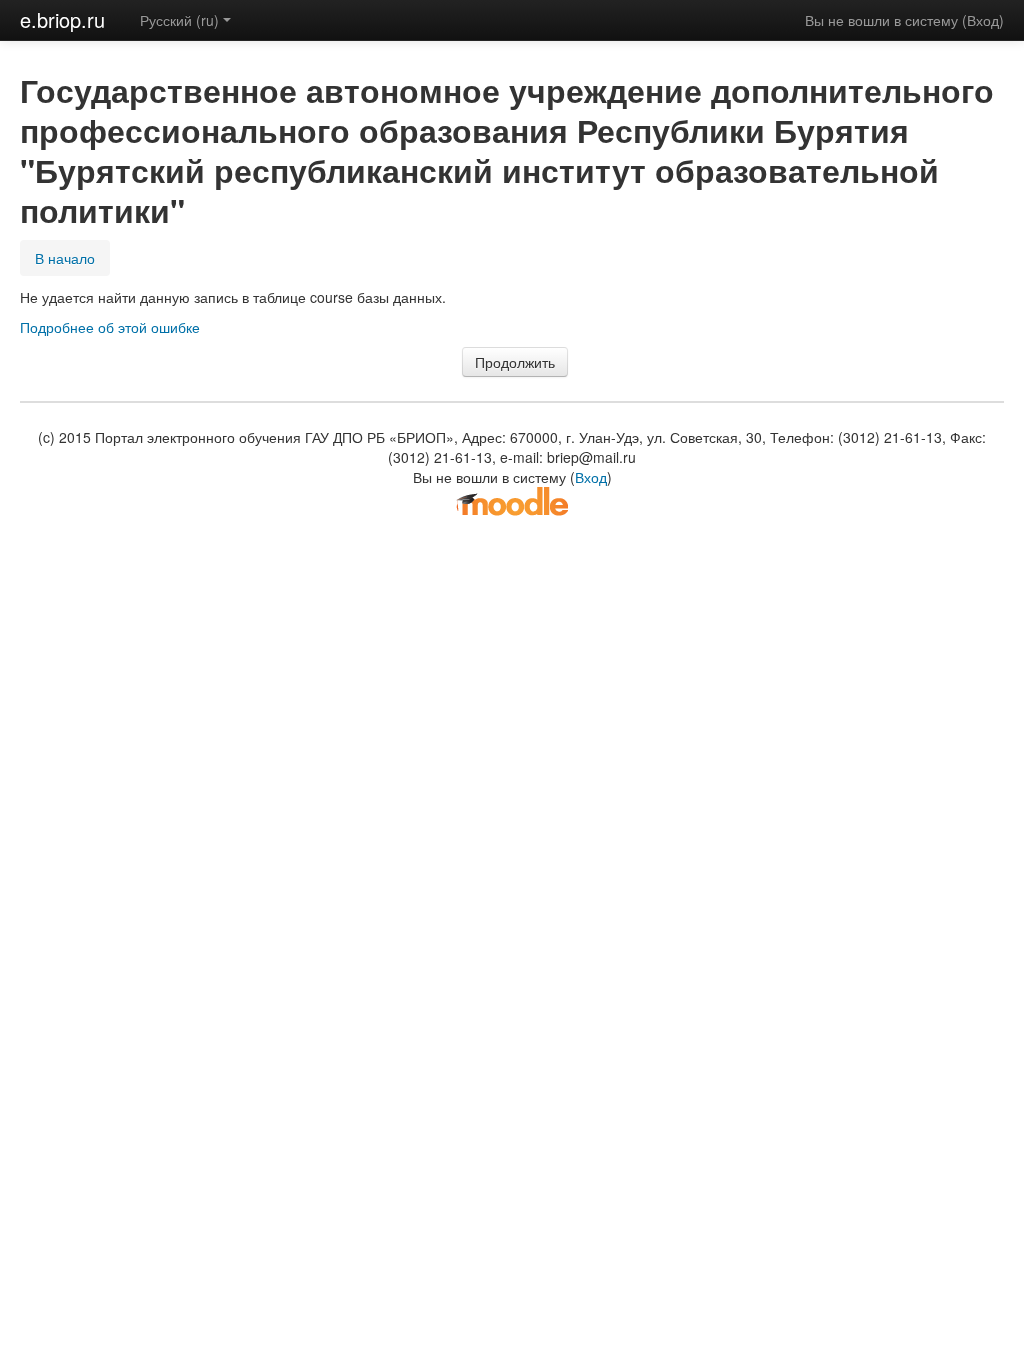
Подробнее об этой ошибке (110, 327)
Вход (983, 20)
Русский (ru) (179, 20)
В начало (65, 258)
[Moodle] (512, 500)
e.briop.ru (62, 19)
